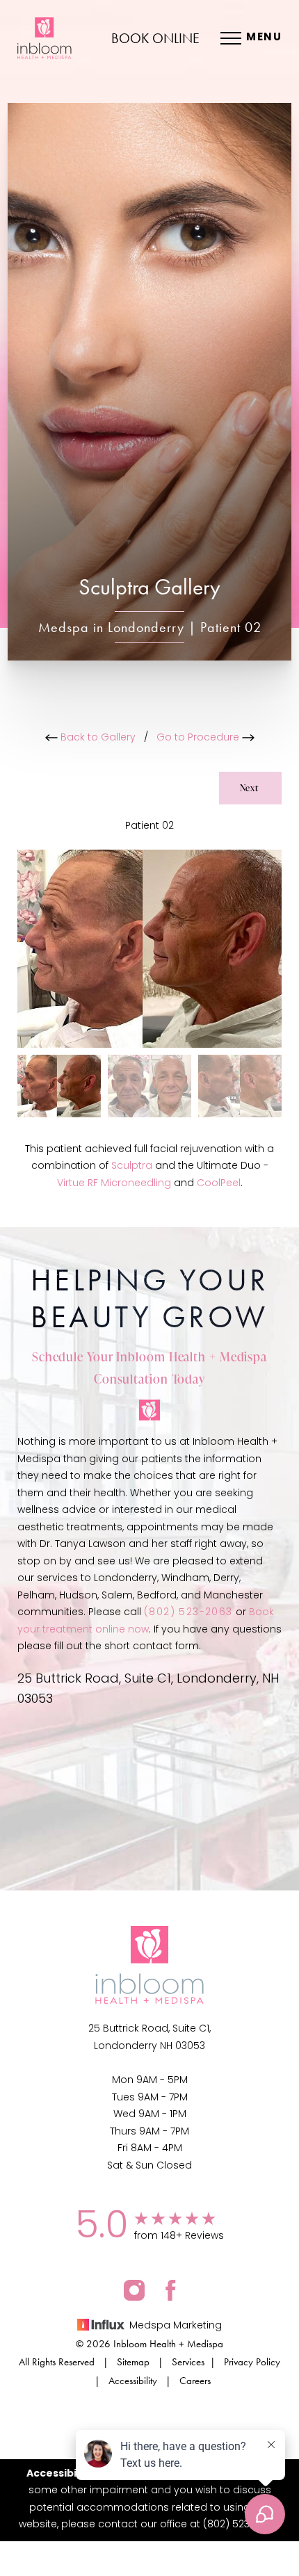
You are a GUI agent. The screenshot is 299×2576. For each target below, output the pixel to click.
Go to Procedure (199, 738)
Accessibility (133, 2381)
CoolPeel (219, 1184)
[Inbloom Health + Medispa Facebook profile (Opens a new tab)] (171, 2290)
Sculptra (132, 1166)
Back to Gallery (97, 738)
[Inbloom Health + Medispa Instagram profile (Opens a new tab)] (134, 2290)
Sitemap (133, 2362)
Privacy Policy (252, 2362)
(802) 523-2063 (188, 1613)
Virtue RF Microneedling (114, 1184)
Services (188, 2362)
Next (250, 788)
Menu (264, 38)
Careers (195, 2381)
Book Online (155, 38)
